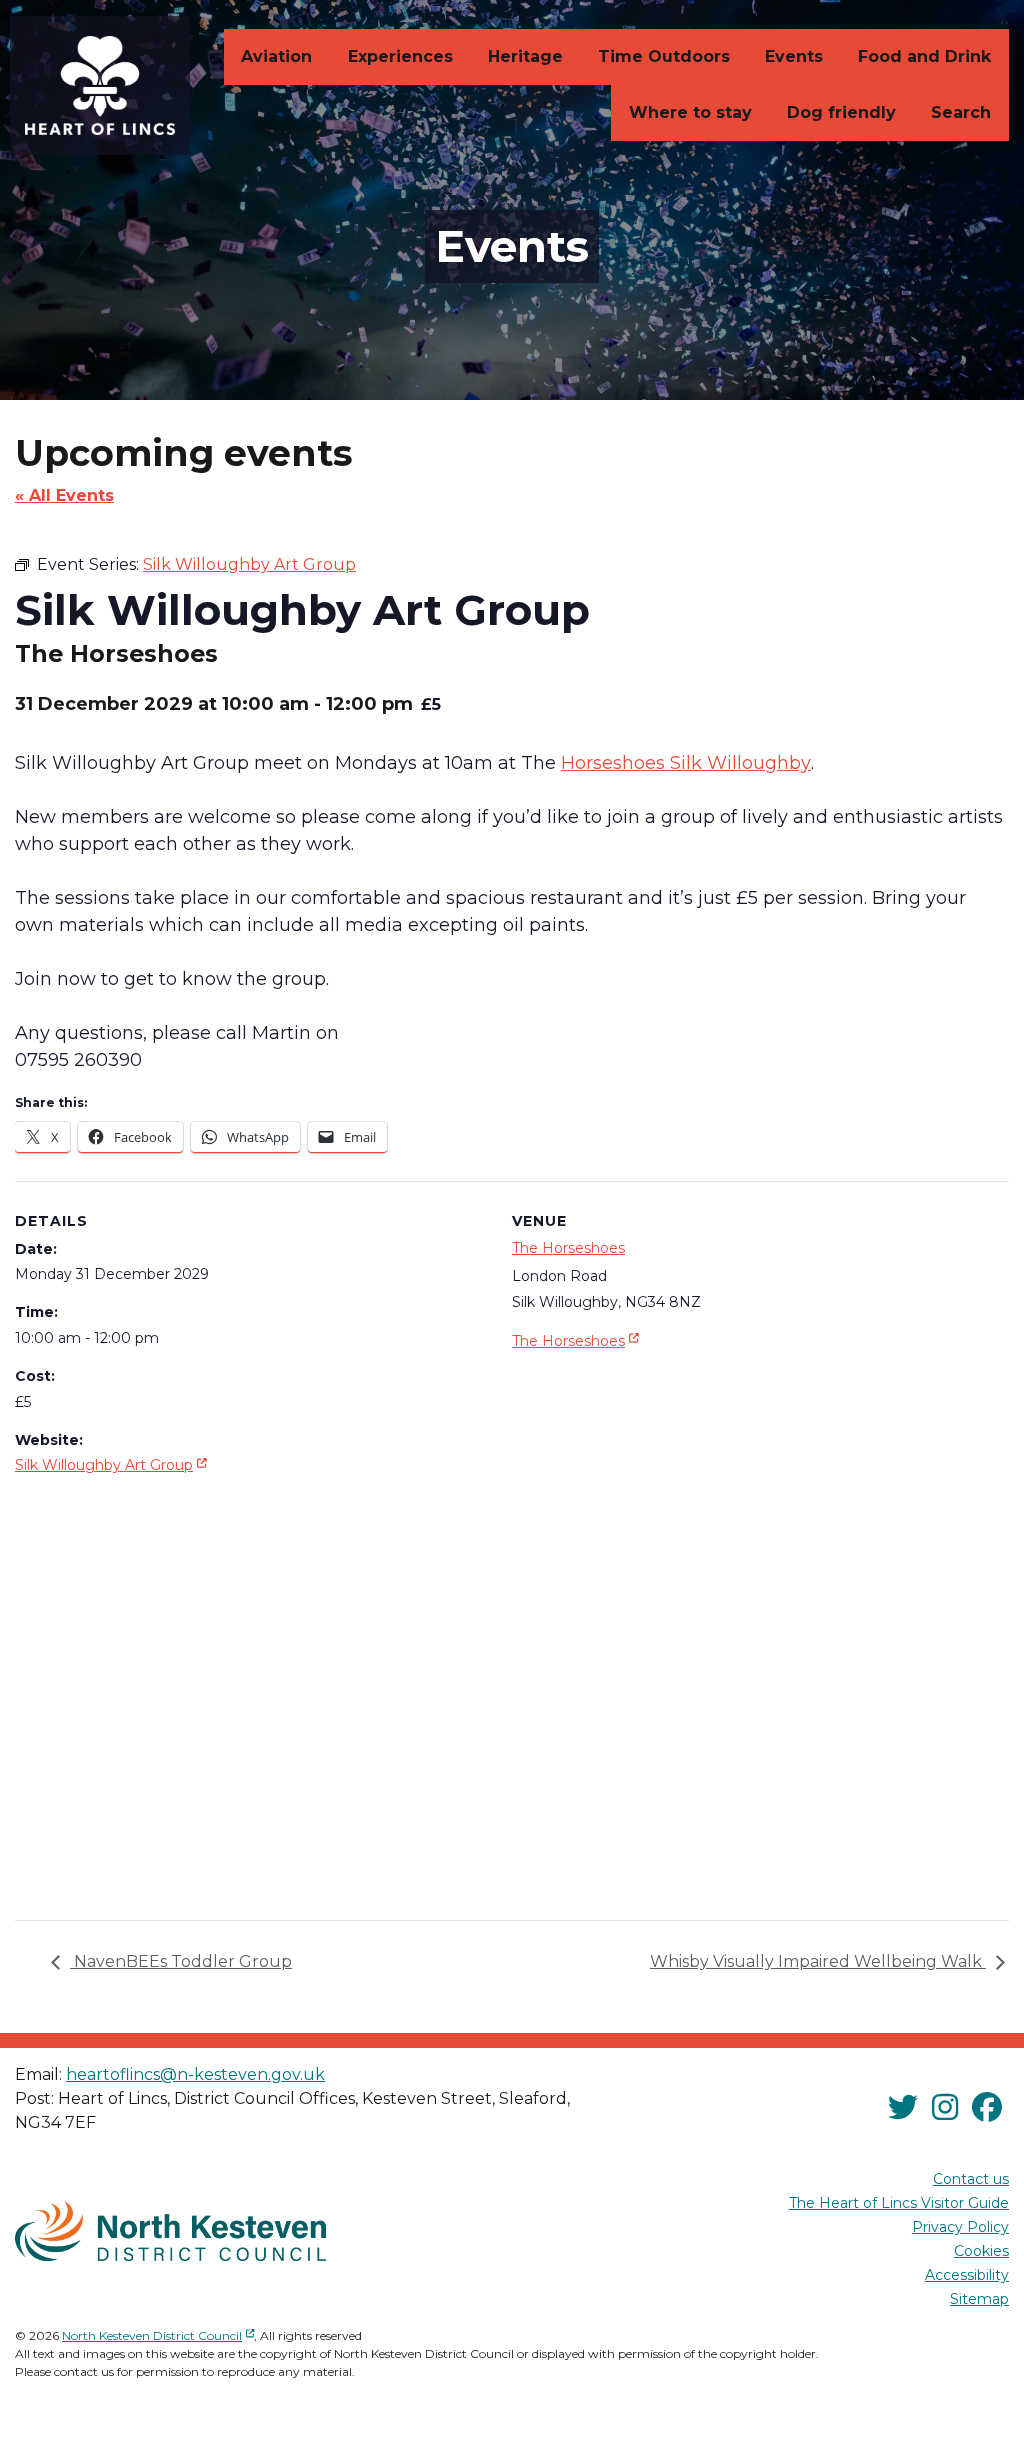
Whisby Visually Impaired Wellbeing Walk (818, 1961)
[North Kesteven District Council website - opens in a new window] (170, 2231)
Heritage (525, 56)
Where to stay (690, 112)
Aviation (276, 56)
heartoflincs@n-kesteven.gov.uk (195, 2074)
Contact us (971, 2179)
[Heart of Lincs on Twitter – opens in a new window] (903, 2107)
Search (961, 112)
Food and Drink (924, 56)
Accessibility (967, 2275)
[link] (686, 763)
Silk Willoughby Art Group (113, 1464)
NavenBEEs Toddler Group (181, 1961)
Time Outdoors (664, 56)
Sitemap (979, 2299)
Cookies (981, 2251)
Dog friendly (841, 112)
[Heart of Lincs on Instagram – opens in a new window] (945, 2107)
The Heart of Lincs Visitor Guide (899, 2203)
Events (794, 56)
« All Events (64, 495)
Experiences (400, 56)
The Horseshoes (568, 1248)
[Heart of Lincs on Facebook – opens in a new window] (987, 2107)
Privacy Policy (960, 2227)
